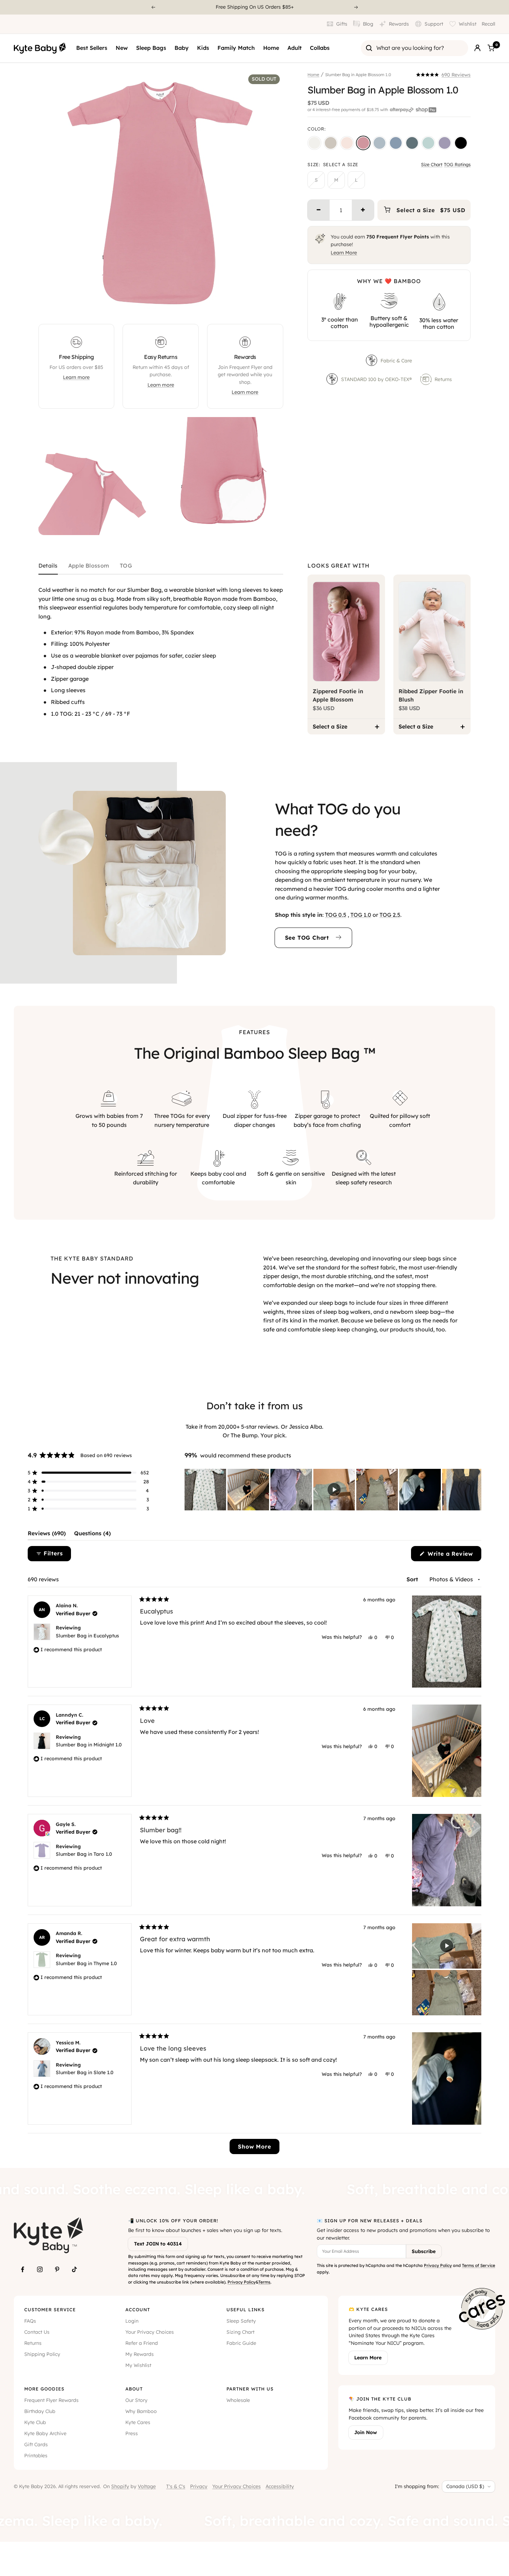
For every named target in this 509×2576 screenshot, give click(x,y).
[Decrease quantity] (319, 210)
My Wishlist (138, 2365)
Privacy (199, 2486)
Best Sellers (92, 48)
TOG (126, 566)
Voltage (147, 2486)
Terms (264, 2282)
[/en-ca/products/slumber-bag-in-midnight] (461, 143)
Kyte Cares (138, 2422)
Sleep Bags (151, 48)
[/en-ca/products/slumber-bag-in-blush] (347, 143)
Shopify (120, 2486)
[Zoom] (271, 304)
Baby (182, 48)
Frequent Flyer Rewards (51, 2400)
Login (132, 2321)
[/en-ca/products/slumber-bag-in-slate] (396, 143)
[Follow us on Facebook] (23, 2269)
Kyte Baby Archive (45, 2433)
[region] (333, 1490)
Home (271, 48)
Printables (36, 2456)
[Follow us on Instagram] (40, 2269)
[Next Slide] (476, 1490)
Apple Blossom (89, 566)
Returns (443, 379)
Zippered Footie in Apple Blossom (338, 695)
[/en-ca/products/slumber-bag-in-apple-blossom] (363, 143)
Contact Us (37, 2332)
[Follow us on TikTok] (74, 2269)
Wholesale (238, 2400)
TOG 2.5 (390, 915)
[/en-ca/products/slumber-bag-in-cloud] (314, 143)
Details (48, 566)
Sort (413, 1579)
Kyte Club (35, 2422)
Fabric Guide (241, 2343)
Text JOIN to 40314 (158, 2244)
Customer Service (50, 2310)
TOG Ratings (457, 164)
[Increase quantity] (363, 210)
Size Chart (432, 164)
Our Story (136, 2400)
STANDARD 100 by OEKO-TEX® (377, 379)
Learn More (344, 253)
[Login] (477, 48)
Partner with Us (250, 2389)
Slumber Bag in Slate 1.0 (85, 2072)
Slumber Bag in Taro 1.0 (84, 1854)
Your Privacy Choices (150, 2332)
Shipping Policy (42, 2354)
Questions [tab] (92, 1535)
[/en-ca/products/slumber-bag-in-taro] (445, 143)
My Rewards (140, 2354)
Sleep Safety (241, 2321)
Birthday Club (40, 2411)
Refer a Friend (142, 2343)
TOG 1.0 (361, 915)
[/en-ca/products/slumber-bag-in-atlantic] (412, 143)
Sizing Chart (240, 2332)
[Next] (356, 7)
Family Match (236, 48)
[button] (443, 75)
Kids (203, 48)
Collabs (320, 48)
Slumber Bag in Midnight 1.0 (89, 1745)
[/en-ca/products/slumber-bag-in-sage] (428, 143)
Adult (294, 48)
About (134, 2389)
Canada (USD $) (465, 2486)
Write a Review (453, 1556)
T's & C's (176, 2486)
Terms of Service (479, 2265)
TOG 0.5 (336, 915)
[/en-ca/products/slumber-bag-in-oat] (331, 143)
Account (138, 2310)
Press (132, 2433)
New (122, 48)
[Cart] (491, 48)
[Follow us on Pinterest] (57, 2269)
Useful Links (245, 2310)
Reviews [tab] (47, 1535)
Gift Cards (36, 2444)
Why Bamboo (141, 2411)
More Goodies (44, 2389)
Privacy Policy (242, 2282)
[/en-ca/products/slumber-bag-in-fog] (379, 143)
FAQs (30, 2321)
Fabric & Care (396, 361)
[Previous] (153, 7)
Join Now (366, 2432)
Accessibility (280, 2486)
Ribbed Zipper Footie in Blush (431, 695)
